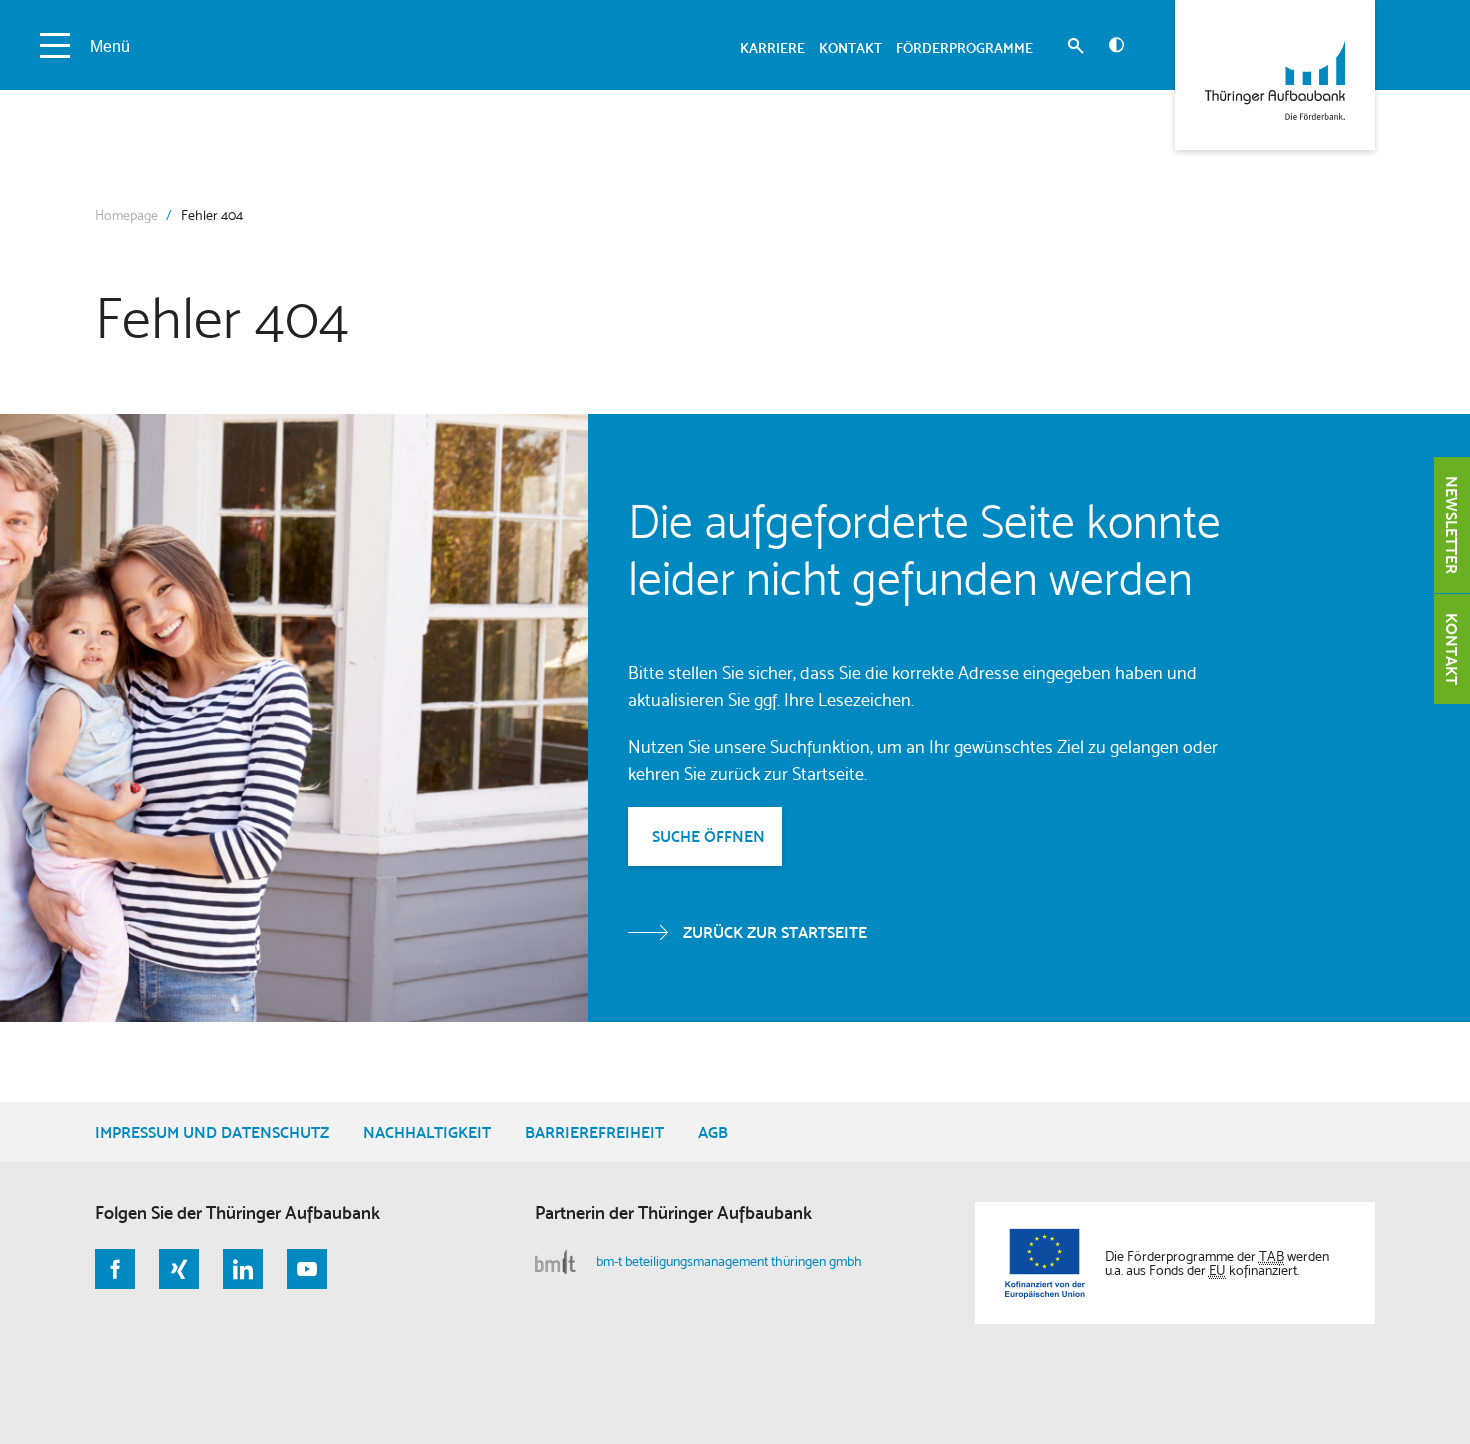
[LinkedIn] (243, 1269)
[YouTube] (307, 1269)
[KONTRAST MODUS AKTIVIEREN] (1116, 45)
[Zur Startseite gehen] (1275, 75)
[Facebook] (115, 1269)
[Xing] (179, 1269)
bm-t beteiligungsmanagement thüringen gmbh (729, 1261)
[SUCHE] (1075, 48)
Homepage (126, 215)
